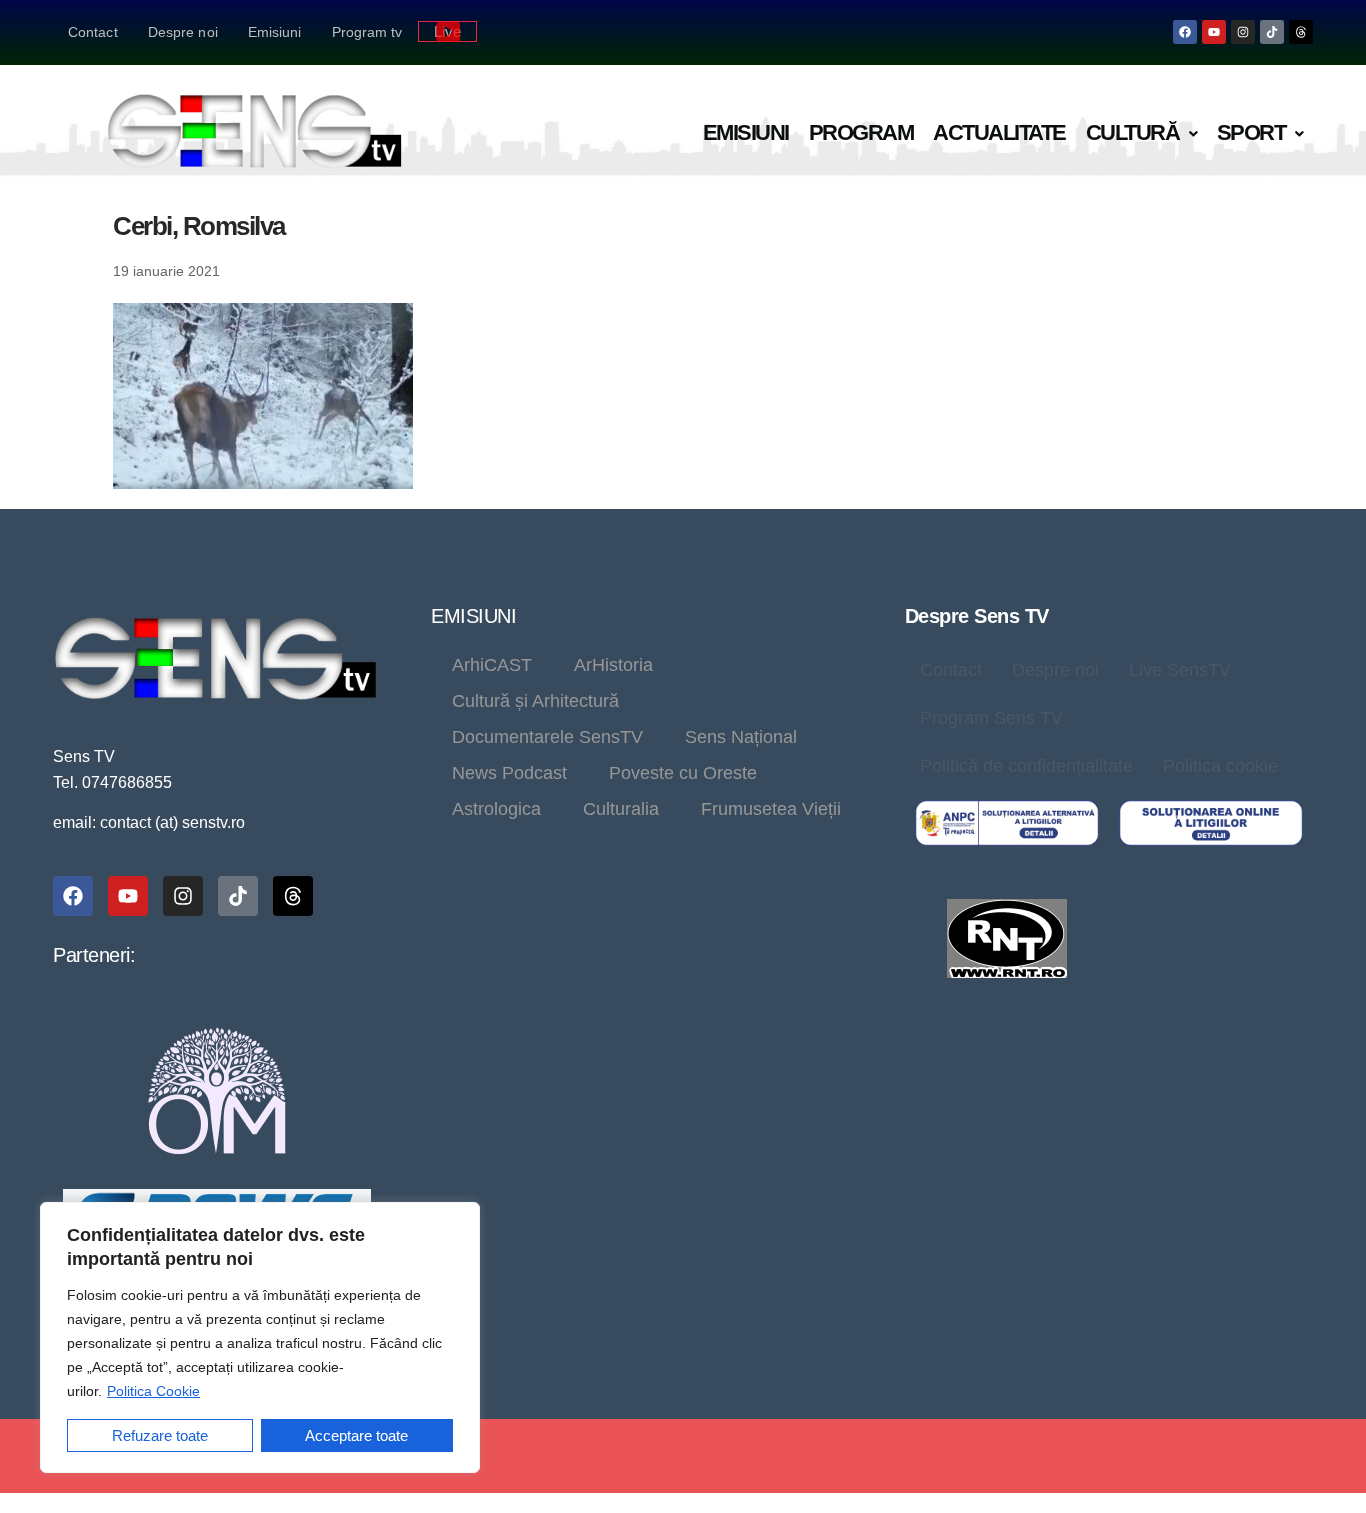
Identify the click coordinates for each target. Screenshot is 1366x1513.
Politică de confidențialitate (1026, 766)
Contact (93, 32)
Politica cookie (1220, 766)
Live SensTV (1180, 670)
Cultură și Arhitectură (535, 701)
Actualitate (999, 132)
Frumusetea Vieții (771, 809)
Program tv (367, 32)
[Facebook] (1185, 32)
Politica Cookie (153, 1391)
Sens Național (741, 737)
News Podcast (509, 773)
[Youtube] (1214, 32)
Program (861, 132)
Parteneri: (94, 955)
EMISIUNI (473, 616)
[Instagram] (1243, 32)
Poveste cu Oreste (683, 773)
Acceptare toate (356, 1435)
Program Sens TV (991, 718)
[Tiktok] (1272, 32)
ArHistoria (613, 665)
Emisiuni (275, 32)
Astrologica (496, 809)
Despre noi (183, 32)
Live (447, 31)
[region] (260, 1337)
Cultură (1133, 132)
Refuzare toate (160, 1435)
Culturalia (621, 809)
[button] (1141, 133)
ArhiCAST (492, 665)
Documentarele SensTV (547, 737)
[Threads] (1301, 32)
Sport (1251, 132)
